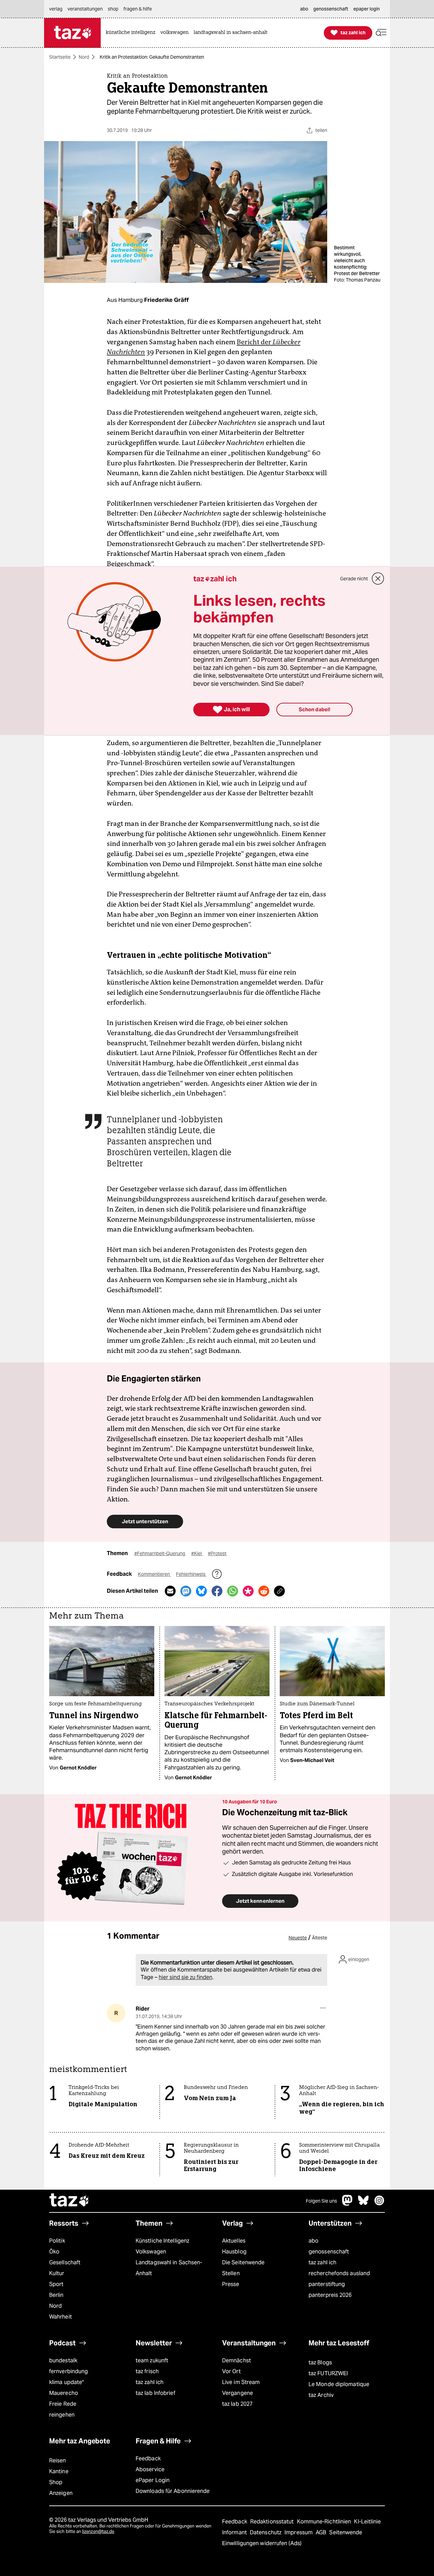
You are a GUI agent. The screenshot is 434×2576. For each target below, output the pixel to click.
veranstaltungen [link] (85, 9)
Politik (57, 2241)
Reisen (58, 2461)
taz (70, 2201)
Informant (235, 2532)
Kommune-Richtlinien (325, 2522)
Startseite (60, 57)
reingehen (62, 2415)
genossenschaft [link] (331, 9)
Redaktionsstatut (273, 2522)
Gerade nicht (354, 579)
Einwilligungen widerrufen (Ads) (262, 2543)
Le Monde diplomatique (339, 2384)
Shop (56, 2482)
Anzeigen (61, 2493)
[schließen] (378, 579)
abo (313, 2241)
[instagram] (379, 2204)
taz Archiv (321, 2395)
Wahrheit (61, 2317)
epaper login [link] (367, 9)
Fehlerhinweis (191, 1574)
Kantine (59, 2471)
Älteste (320, 1938)
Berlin (56, 2295)
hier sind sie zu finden (185, 1977)
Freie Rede (63, 2404)
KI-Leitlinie (367, 2522)
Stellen (231, 2273)
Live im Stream (241, 2382)
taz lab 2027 (237, 2404)
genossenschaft (329, 2252)
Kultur (57, 2273)
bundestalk (63, 2360)
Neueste (298, 1938)
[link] (132, 33)
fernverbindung (68, 2371)
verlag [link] (56, 9)
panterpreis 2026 (330, 2295)
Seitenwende (346, 2532)
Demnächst (236, 2360)
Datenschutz (266, 2532)
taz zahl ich (322, 2262)
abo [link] (304, 9)
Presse (231, 2284)
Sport (56, 2284)
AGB (322, 2532)
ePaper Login (153, 2480)
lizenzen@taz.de (98, 2531)
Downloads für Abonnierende (173, 2491)
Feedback (148, 2458)
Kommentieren (154, 1574)
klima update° (66, 2382)
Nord (84, 57)
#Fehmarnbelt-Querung (160, 1553)
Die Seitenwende (243, 2262)
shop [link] (113, 9)
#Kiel (197, 1553)
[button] (381, 33)
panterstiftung (327, 2284)
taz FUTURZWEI (328, 2373)
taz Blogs (320, 2362)
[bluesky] (363, 2204)
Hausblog (234, 2252)
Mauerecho (64, 2393)
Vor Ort (231, 2371)
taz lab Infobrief (155, 2393)
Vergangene (238, 2393)
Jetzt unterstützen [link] (145, 1521)
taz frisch (147, 2371)
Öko (54, 2252)
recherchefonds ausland (339, 2273)
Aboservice (150, 2469)
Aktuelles (234, 2241)
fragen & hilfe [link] (138, 9)
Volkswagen (151, 2252)
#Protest (217, 1553)
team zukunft (152, 2360)
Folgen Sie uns (321, 2201)
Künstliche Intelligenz (162, 2241)
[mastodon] (348, 2204)
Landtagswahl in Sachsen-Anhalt (169, 2268)
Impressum (299, 2532)
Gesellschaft (65, 2262)
